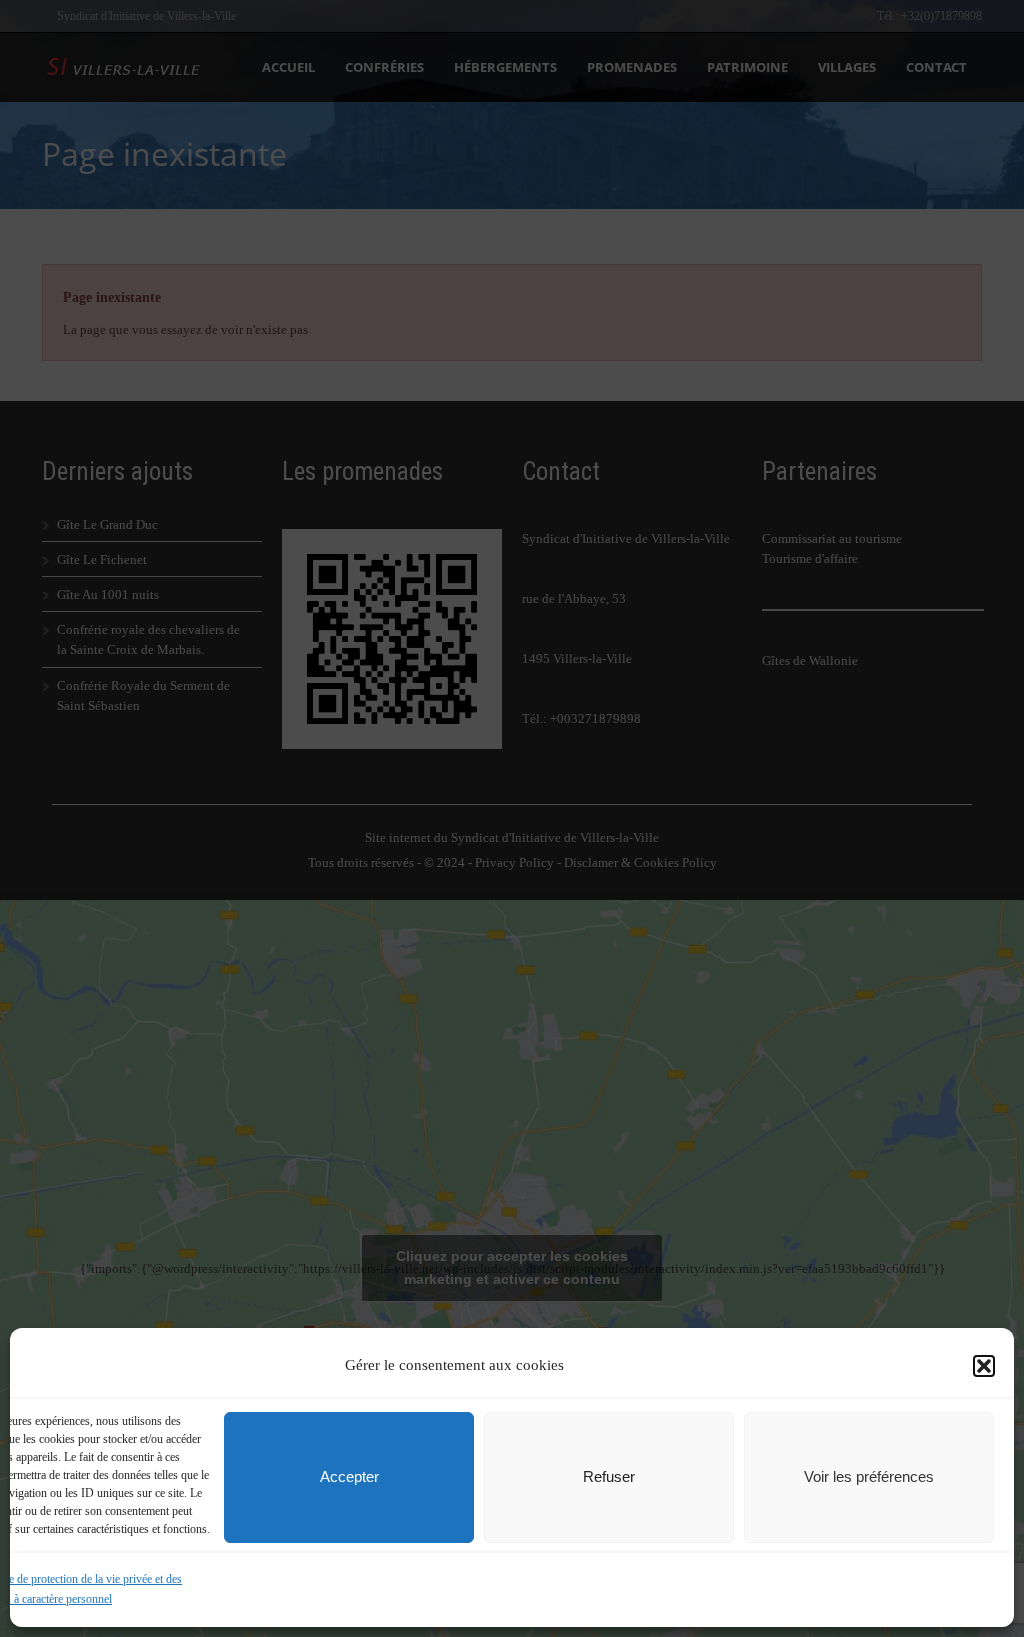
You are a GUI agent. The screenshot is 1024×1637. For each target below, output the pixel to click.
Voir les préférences (869, 1476)
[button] (984, 1366)
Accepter (349, 1476)
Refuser (609, 1476)
